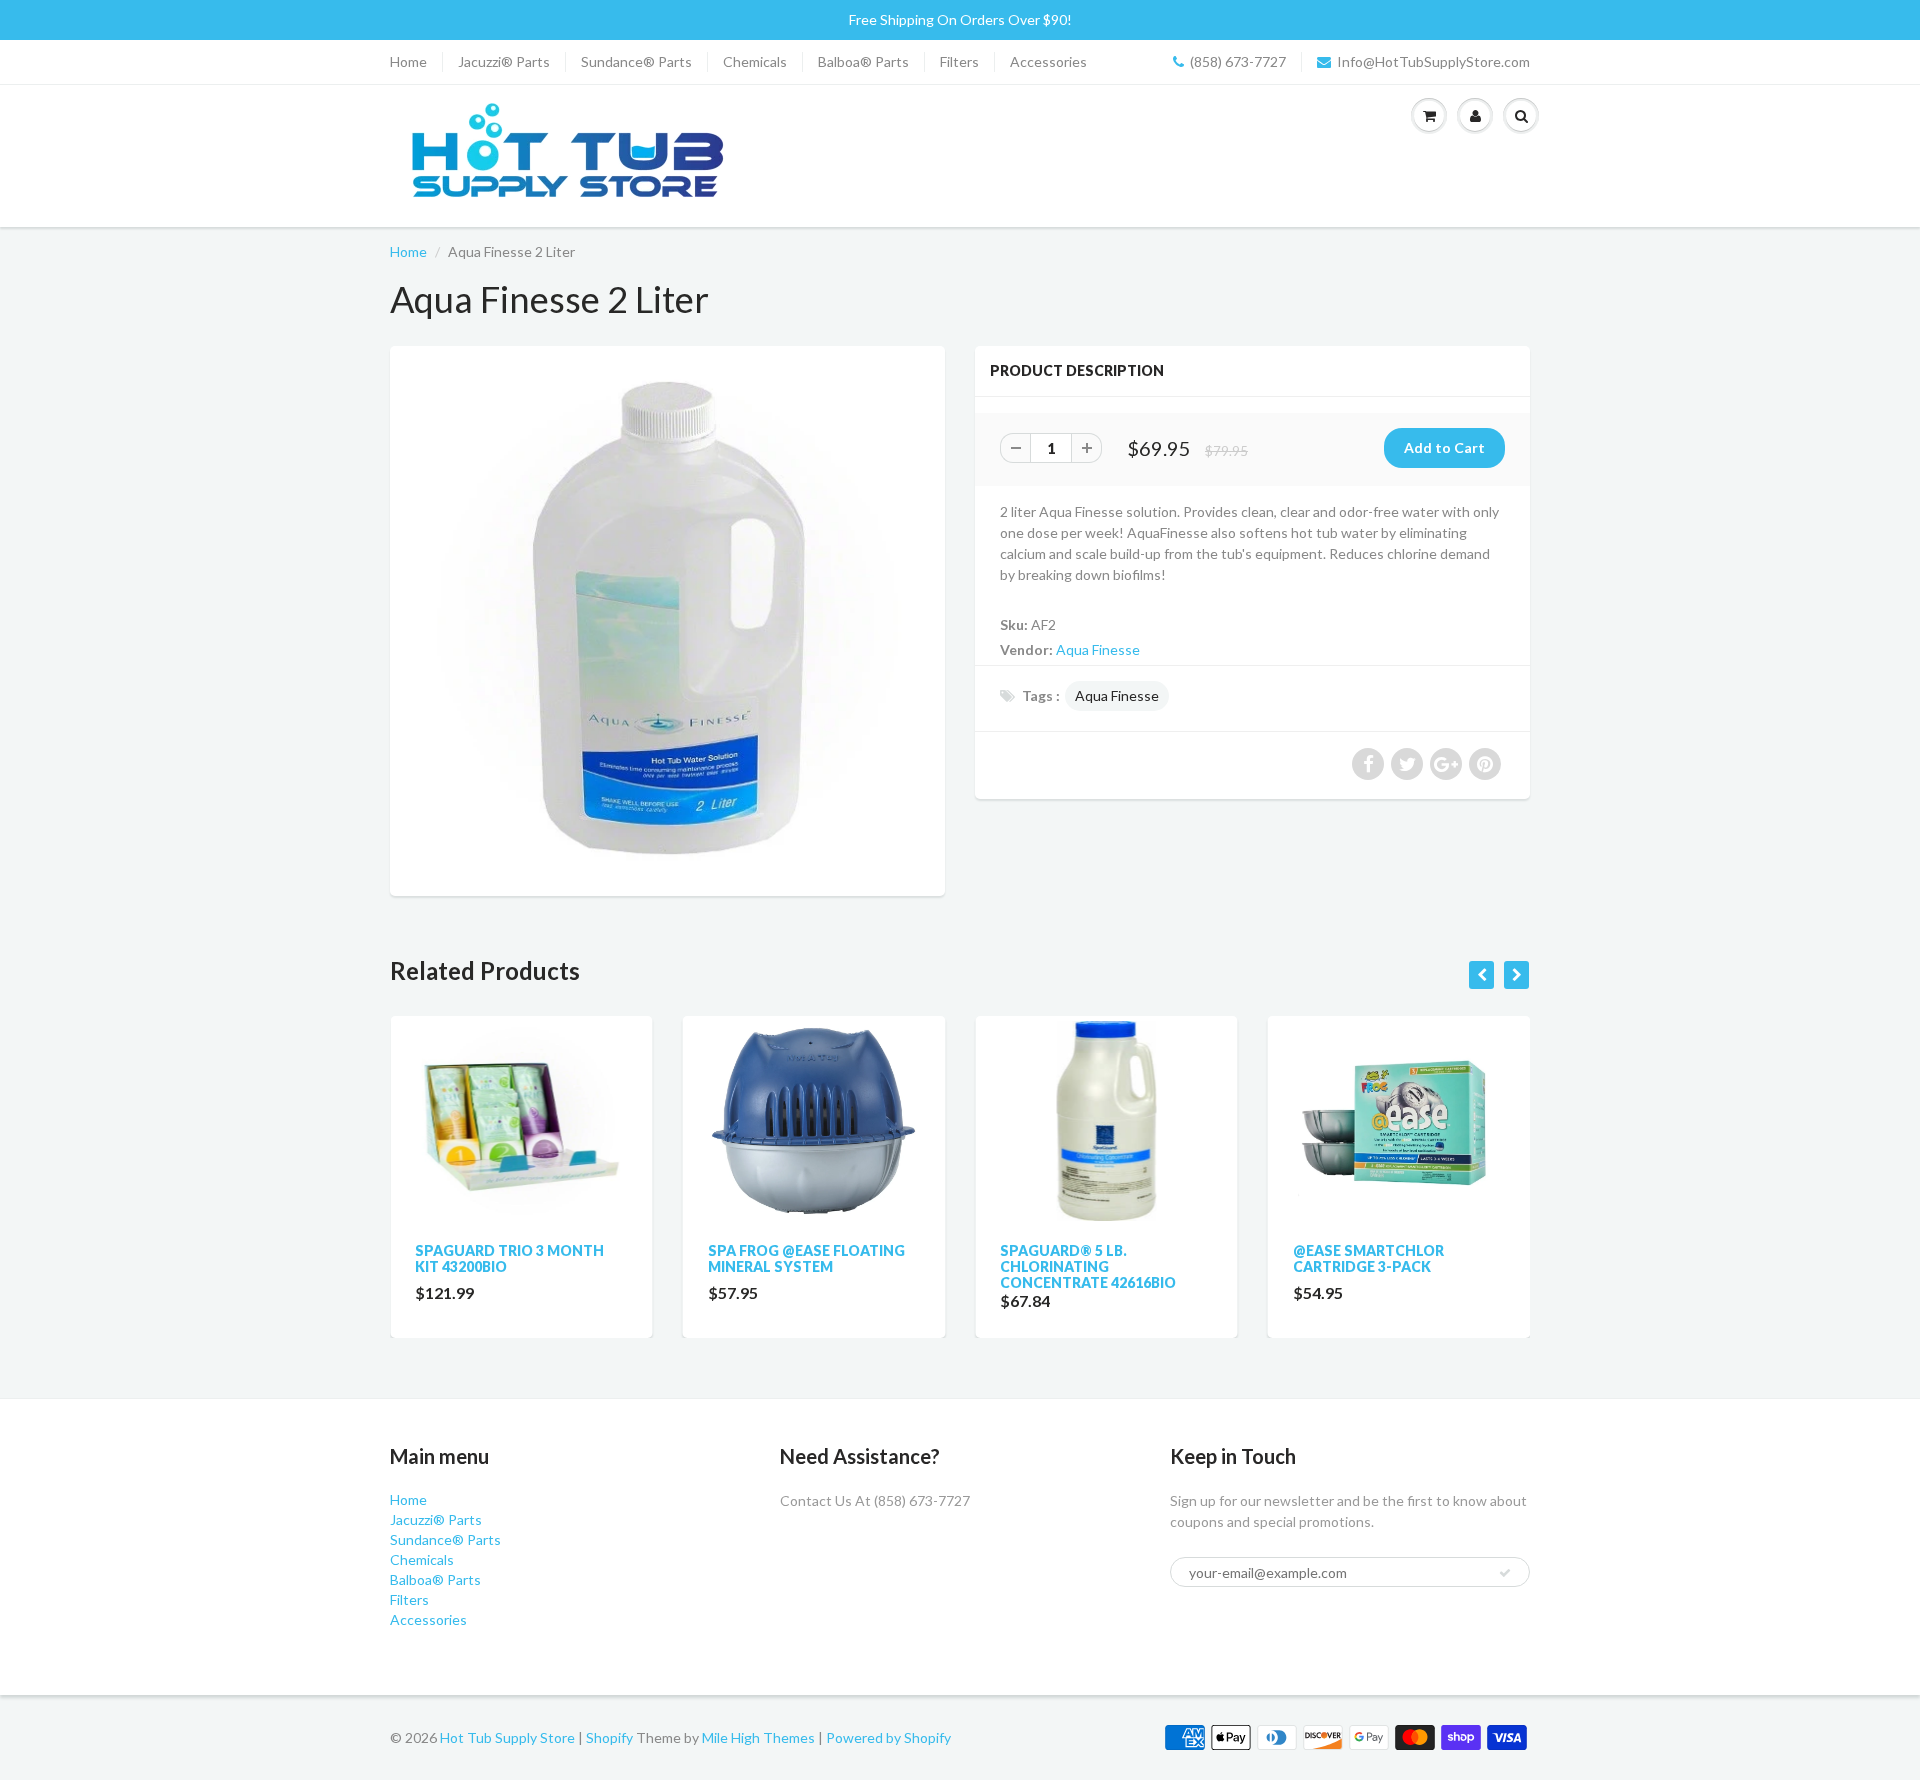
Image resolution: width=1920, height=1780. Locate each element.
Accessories (1048, 61)
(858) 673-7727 (1238, 61)
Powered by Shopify (888, 1737)
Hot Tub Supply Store (507, 1737)
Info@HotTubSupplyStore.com (1433, 61)
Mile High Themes (758, 1737)
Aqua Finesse (1098, 649)
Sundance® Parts (636, 61)
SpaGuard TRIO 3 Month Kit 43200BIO (509, 1258)
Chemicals (755, 61)
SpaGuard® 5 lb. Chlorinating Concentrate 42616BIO (1088, 1266)
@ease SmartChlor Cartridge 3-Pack (1368, 1258)
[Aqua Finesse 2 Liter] (667, 618)
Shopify (609, 1737)
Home (408, 61)
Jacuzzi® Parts (504, 61)
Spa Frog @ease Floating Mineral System (806, 1258)
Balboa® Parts (863, 61)
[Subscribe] (1505, 1573)
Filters (959, 61)
